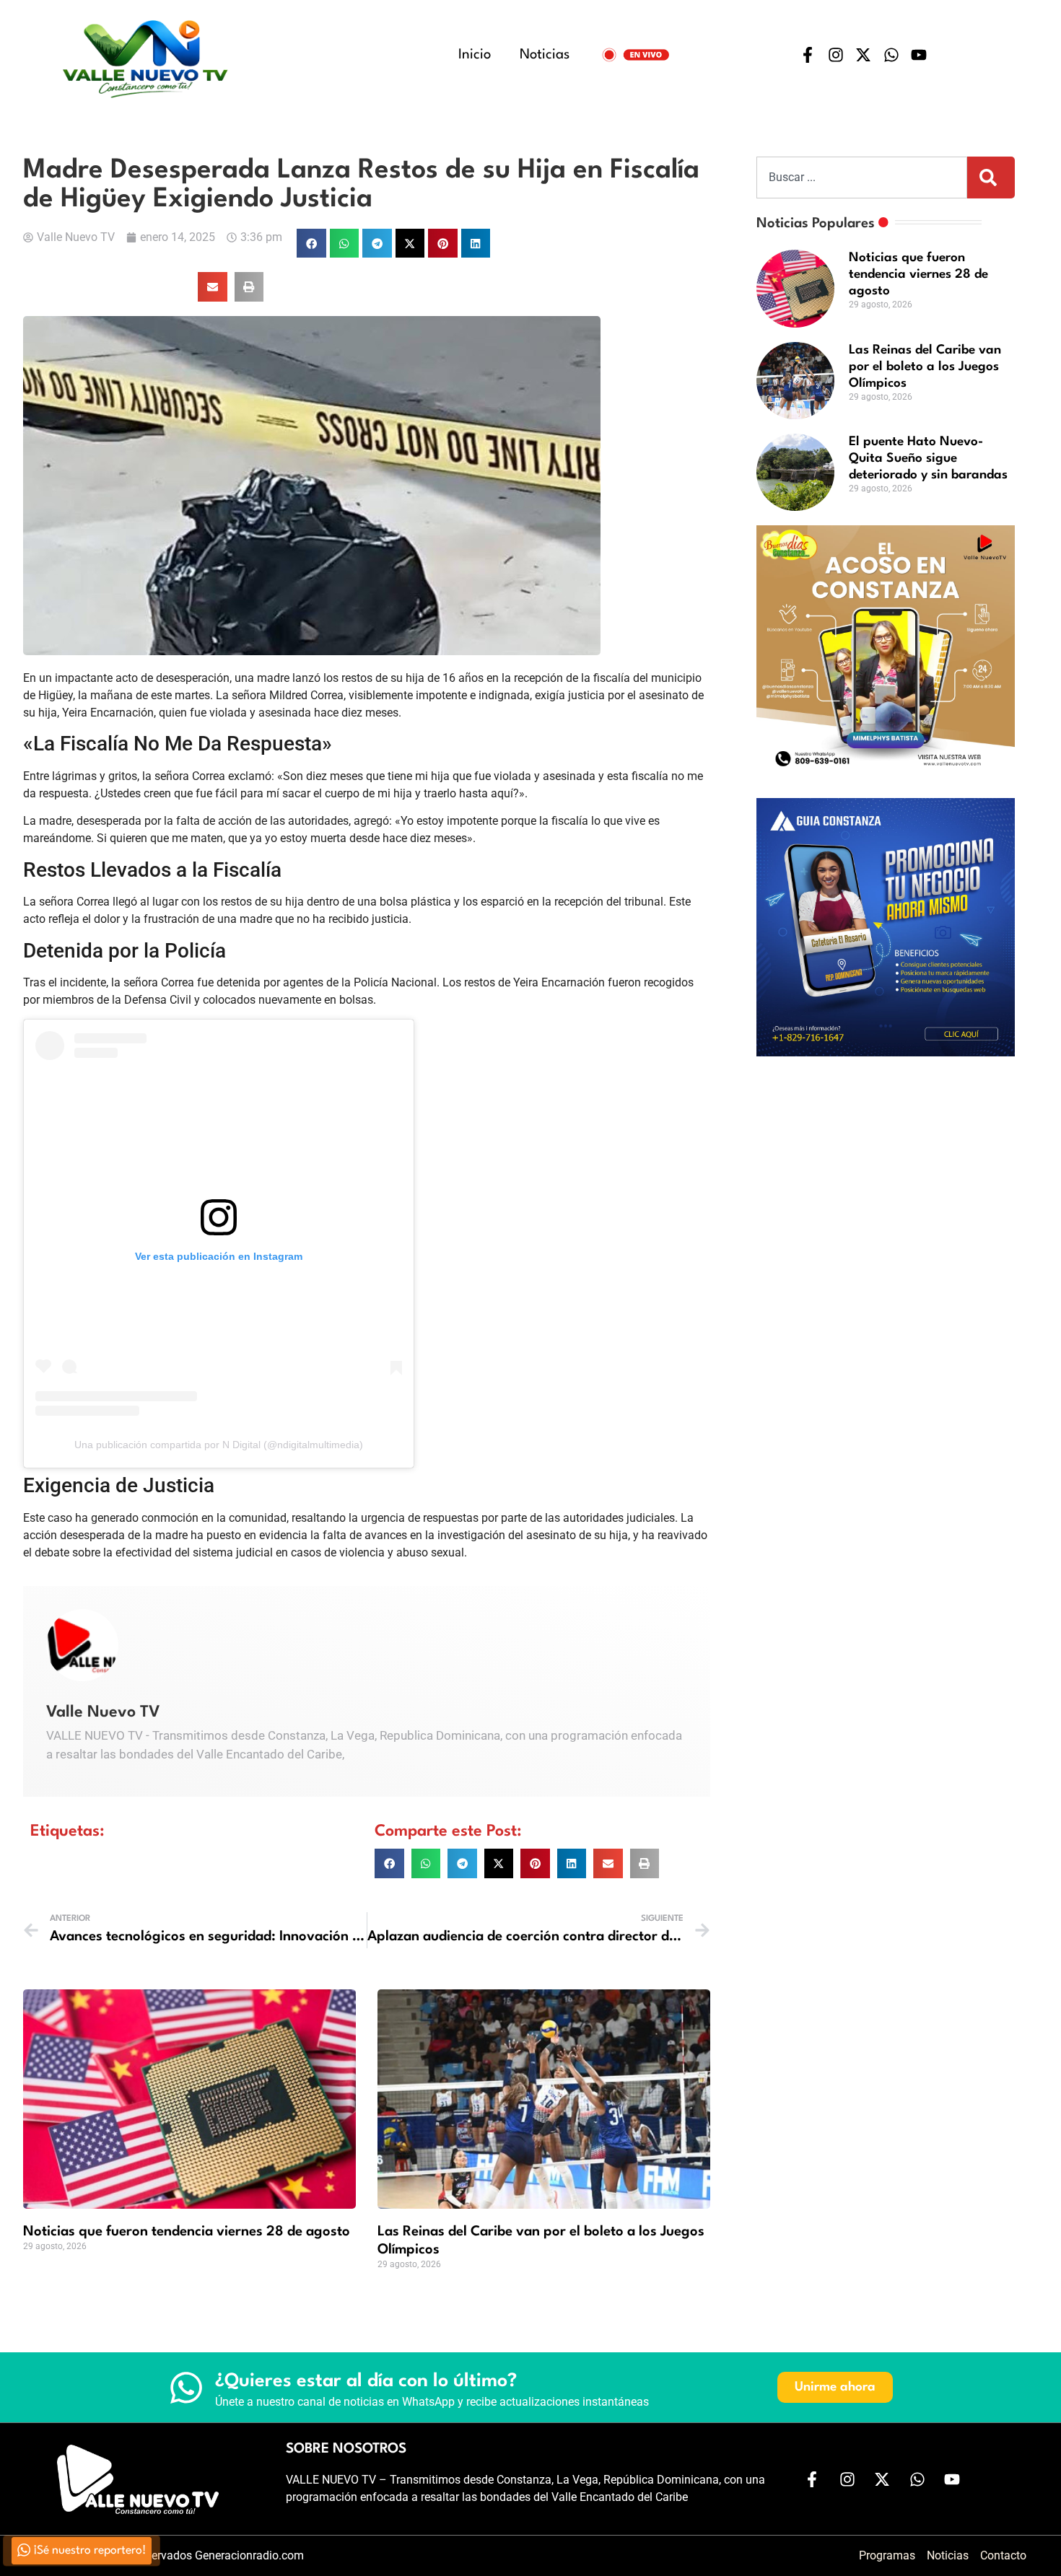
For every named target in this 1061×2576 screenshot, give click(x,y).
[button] (311, 244)
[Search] (991, 178)
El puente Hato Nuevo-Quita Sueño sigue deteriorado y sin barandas (928, 459)
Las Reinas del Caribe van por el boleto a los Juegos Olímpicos (925, 367)
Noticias (545, 55)
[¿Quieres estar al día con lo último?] (186, 2388)
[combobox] (862, 178)
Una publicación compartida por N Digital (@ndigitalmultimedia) (219, 1445)
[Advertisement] (886, 1172)
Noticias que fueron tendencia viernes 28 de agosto (187, 2232)
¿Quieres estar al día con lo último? (366, 2381)
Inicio (475, 55)
